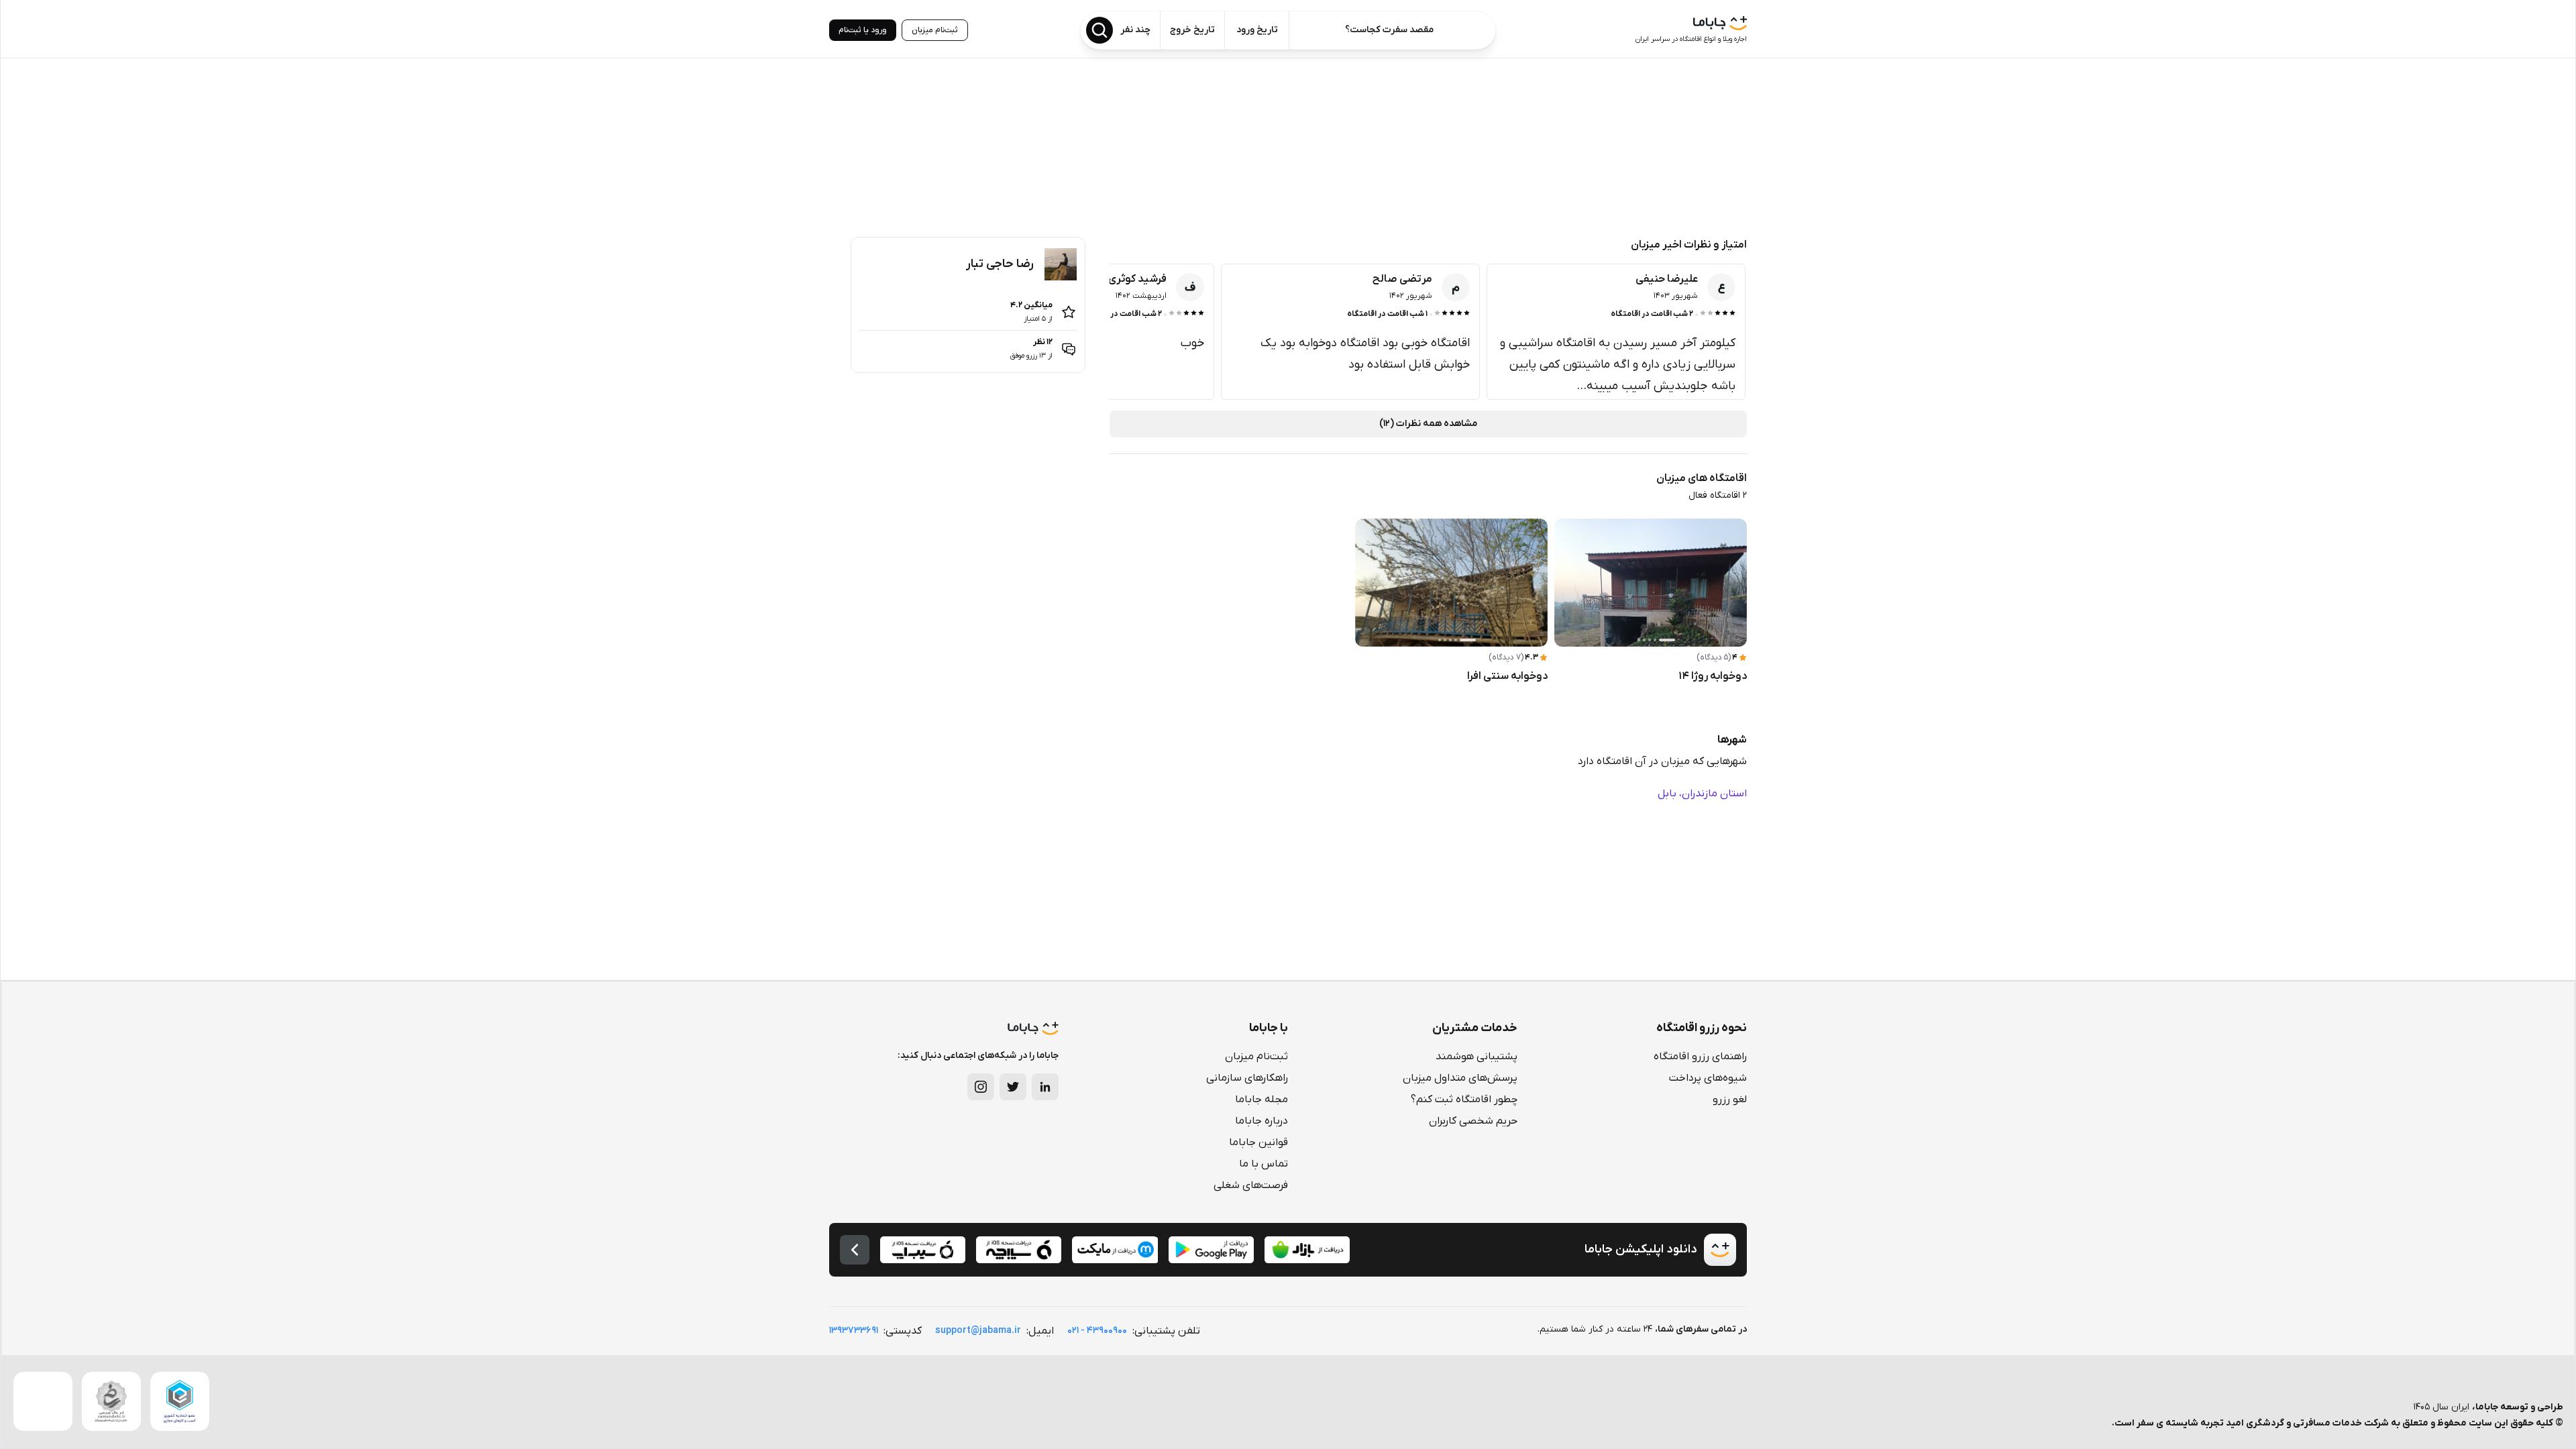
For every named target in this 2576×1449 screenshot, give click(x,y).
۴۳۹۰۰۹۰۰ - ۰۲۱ (1097, 1331)
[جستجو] (1099, 30)
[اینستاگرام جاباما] (981, 1087)
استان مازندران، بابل (1702, 794)
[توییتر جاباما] (1013, 1087)
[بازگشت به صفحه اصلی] (855, 1250)
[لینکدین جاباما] (1045, 1087)
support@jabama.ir (978, 1331)
